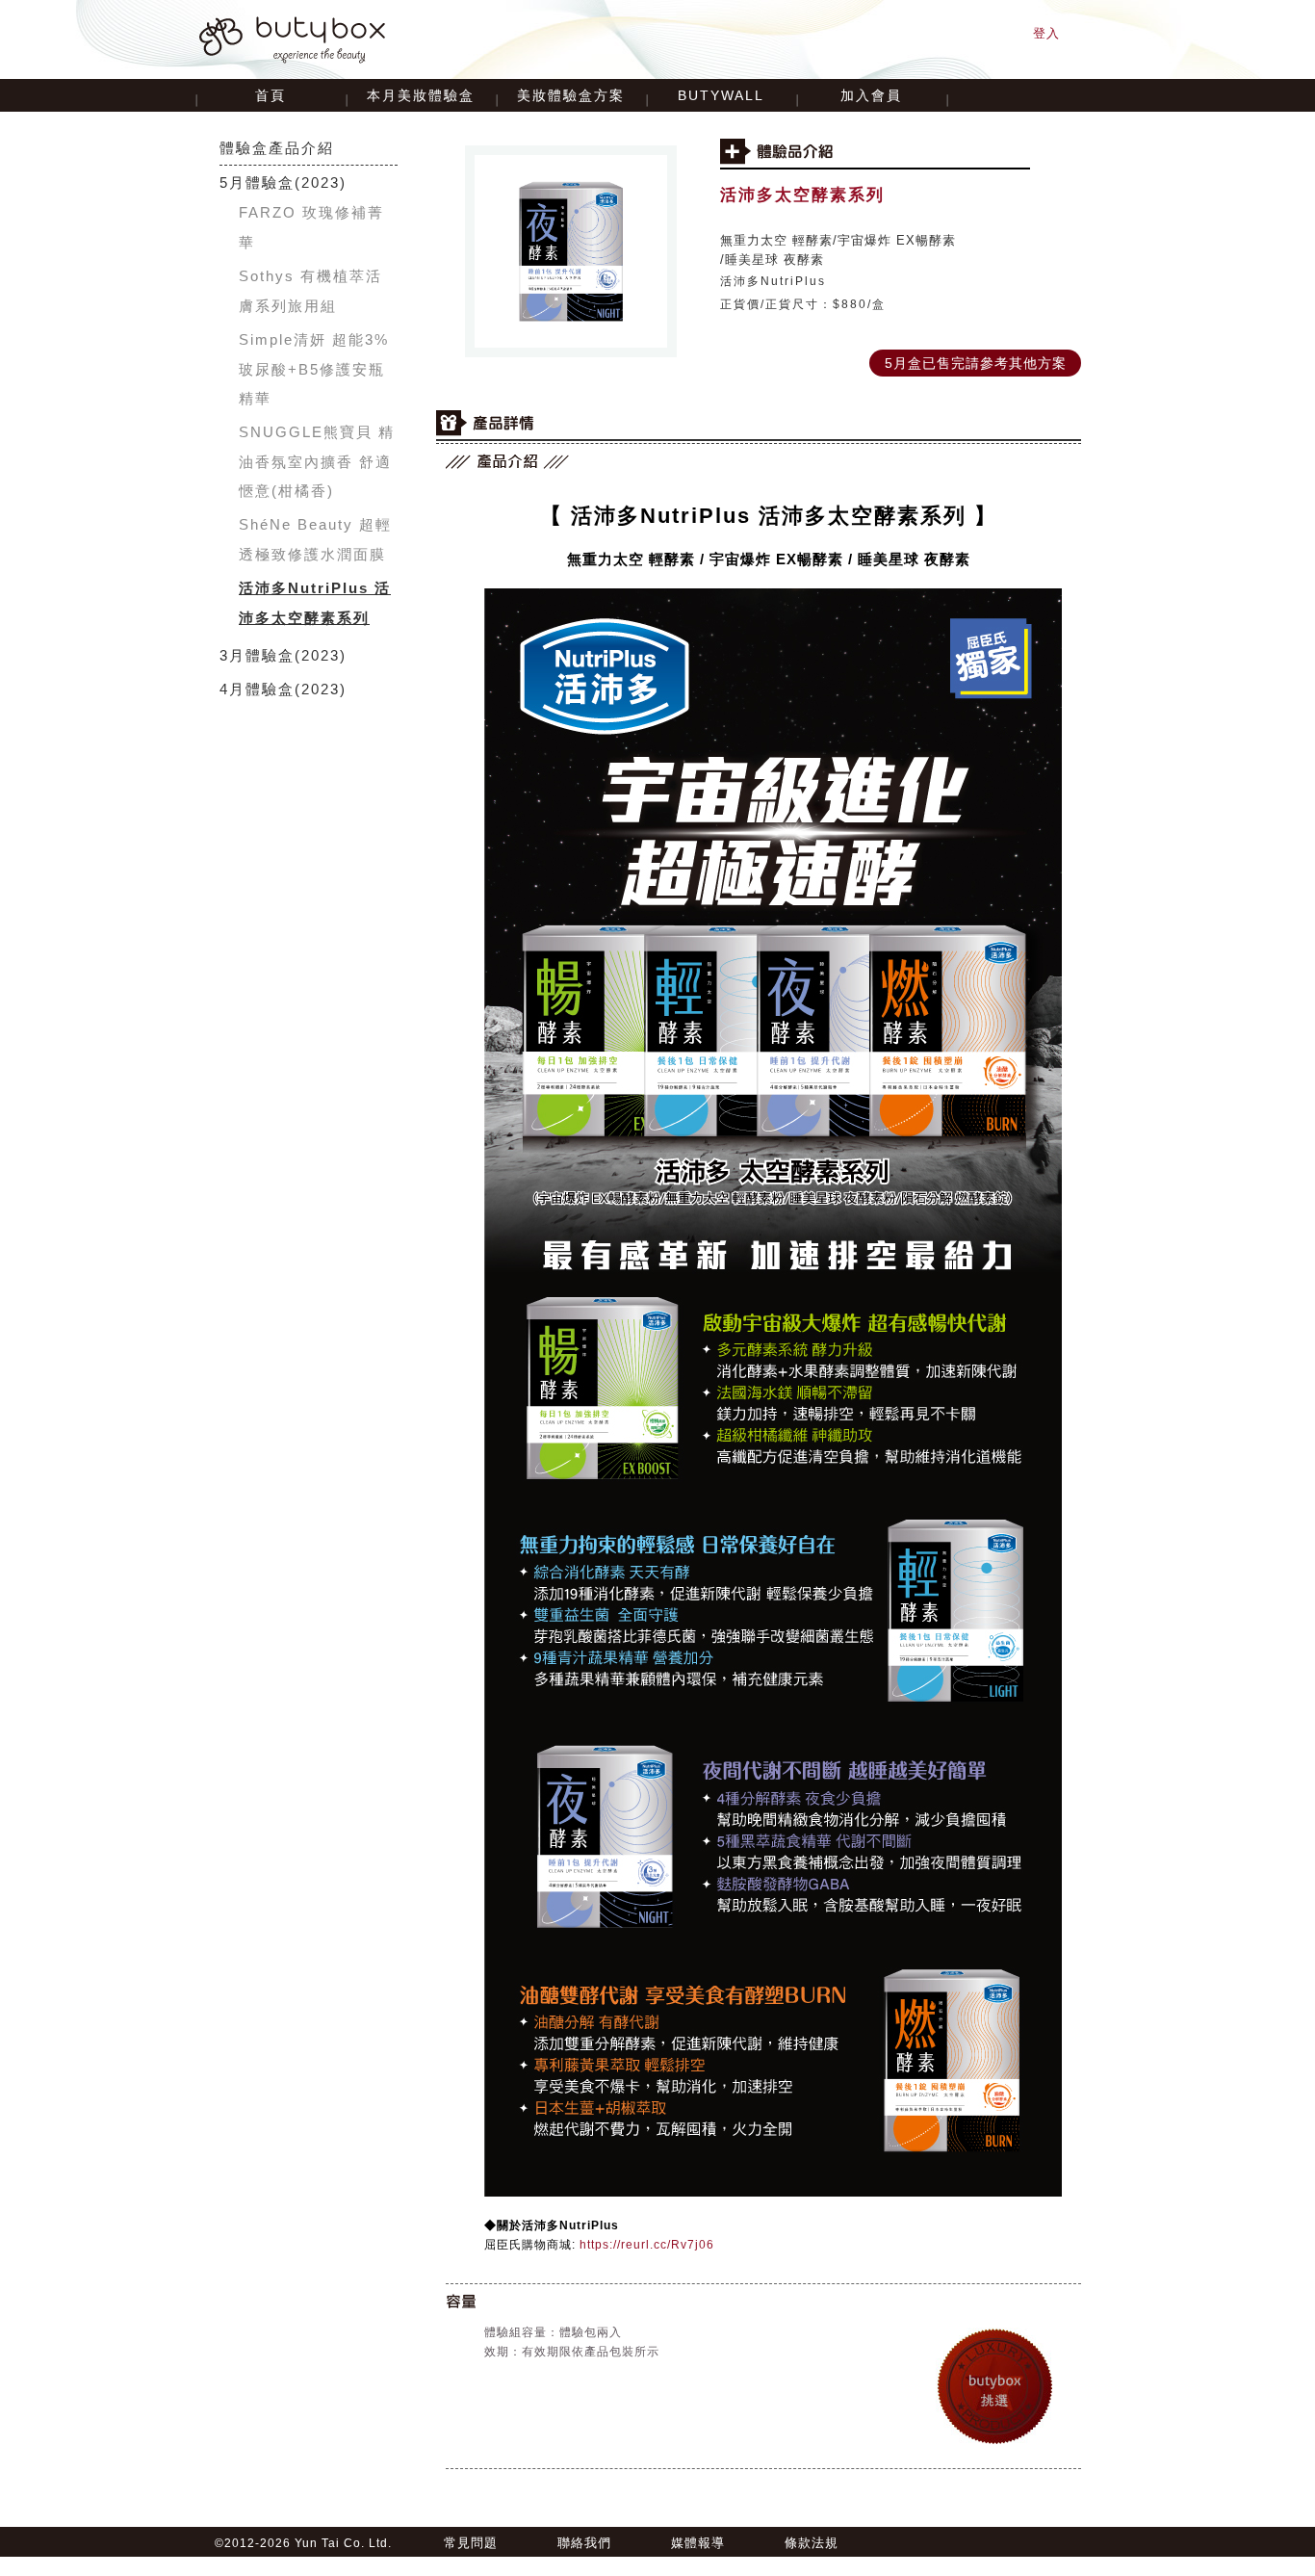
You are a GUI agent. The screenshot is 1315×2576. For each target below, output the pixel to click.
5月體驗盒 (257, 182)
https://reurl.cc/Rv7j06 (647, 2245)
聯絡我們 (584, 2543)
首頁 (271, 95)
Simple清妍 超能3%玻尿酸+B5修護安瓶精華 (314, 369)
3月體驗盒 (257, 655)
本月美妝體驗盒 (421, 95)
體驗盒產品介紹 (277, 148)
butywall (721, 95)
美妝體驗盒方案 (571, 95)
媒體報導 (698, 2543)
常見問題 (471, 2543)
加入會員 (871, 95)
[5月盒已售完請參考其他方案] (975, 351)
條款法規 (812, 2543)
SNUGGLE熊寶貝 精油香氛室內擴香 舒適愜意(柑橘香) (317, 461)
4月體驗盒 (257, 689)
